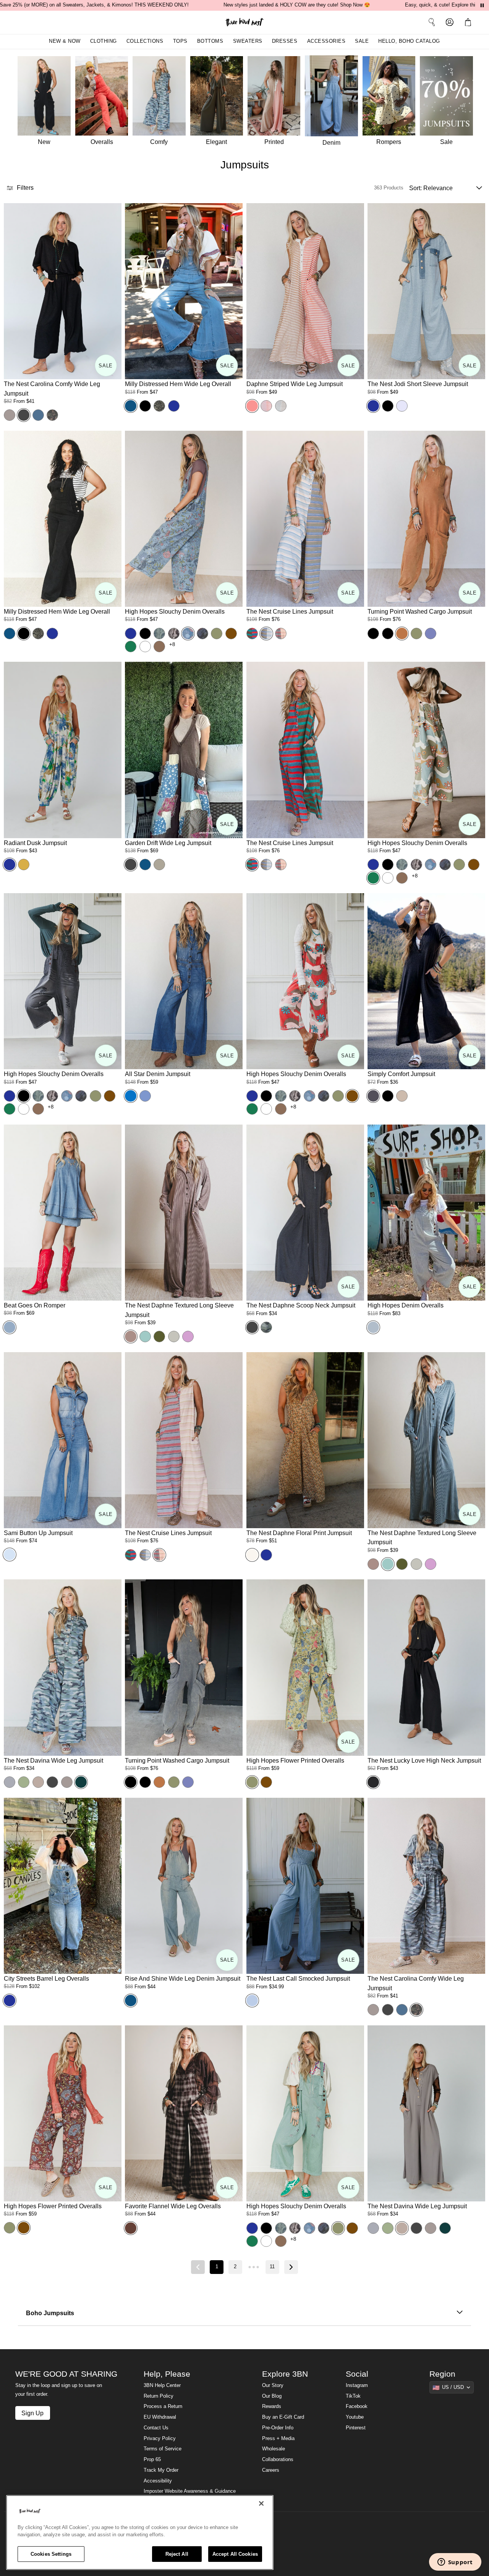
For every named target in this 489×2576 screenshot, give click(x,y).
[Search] (432, 22)
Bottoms (210, 41)
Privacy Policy (160, 2439)
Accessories (326, 41)
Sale (362, 41)
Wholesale (274, 2449)
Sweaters (248, 41)
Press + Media (278, 2439)
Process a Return (163, 2406)
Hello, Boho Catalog (409, 41)
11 (272, 2267)
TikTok (353, 2396)
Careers (271, 2470)
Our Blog (272, 2396)
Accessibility (158, 2481)
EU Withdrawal (160, 2417)
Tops (180, 41)
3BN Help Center (162, 2385)
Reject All (177, 2554)
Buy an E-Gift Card (283, 2417)
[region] (140, 2532)
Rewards (272, 2406)
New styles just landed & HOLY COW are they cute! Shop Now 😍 (297, 5)
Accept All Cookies (235, 2554)
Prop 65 (152, 2460)
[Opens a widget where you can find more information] (455, 2563)
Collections (145, 41)
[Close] (261, 2503)
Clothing (104, 41)
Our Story (273, 2385)
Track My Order (161, 2470)
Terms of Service (163, 2449)
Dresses (285, 41)
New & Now (65, 41)
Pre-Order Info (278, 2428)
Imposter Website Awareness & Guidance (190, 2491)
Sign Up (32, 2413)
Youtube (355, 2417)
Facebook (357, 2406)
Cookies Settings (51, 2554)
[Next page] (291, 2267)
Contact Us (156, 2428)
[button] (470, 22)
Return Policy (159, 2396)
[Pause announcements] (482, 5)
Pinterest (356, 2428)
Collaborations (278, 2460)
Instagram (357, 2385)
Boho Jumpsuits (50, 2313)
